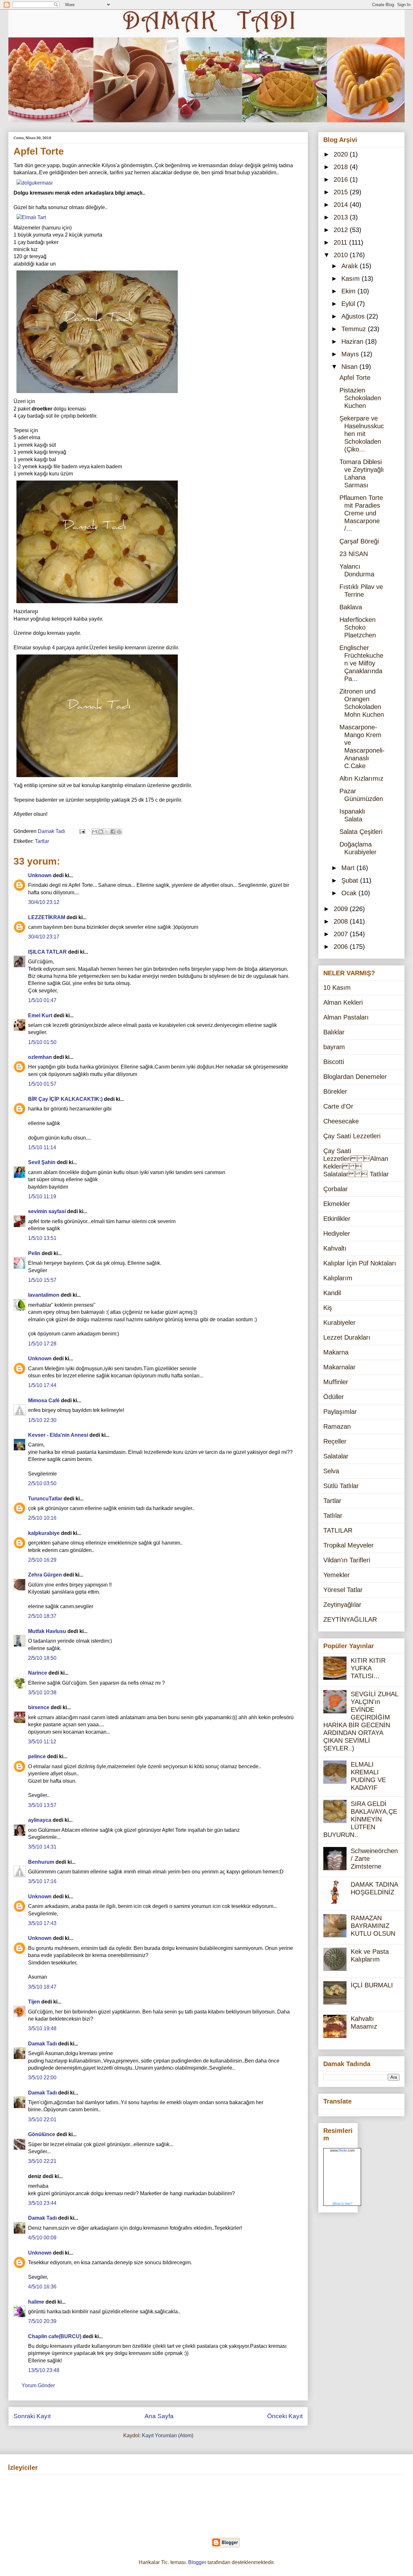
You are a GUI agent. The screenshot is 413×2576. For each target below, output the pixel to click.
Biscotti (334, 1062)
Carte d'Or (338, 1106)
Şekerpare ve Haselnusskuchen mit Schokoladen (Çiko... (362, 434)
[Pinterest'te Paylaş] (119, 832)
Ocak (350, 893)
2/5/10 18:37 (42, 1616)
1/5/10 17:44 (42, 1385)
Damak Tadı (42, 2044)
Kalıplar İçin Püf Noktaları (360, 1263)
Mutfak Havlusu (47, 1631)
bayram (334, 1047)
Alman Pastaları (346, 1017)
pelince (37, 1756)
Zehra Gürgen (45, 1575)
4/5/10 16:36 (42, 2287)
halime (36, 2302)
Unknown (40, 875)
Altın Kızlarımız (361, 778)
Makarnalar (339, 1367)
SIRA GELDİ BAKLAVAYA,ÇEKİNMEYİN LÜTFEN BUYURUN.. (360, 1819)
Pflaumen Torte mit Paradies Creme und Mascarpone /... (361, 513)
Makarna (336, 1352)
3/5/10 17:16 (42, 1881)
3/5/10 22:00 (42, 2078)
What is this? (342, 2204)
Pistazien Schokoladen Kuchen (360, 398)
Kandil (332, 1293)
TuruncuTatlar (45, 1499)
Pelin (34, 1253)
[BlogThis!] (101, 832)
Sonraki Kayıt (32, 2416)
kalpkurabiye (44, 1533)
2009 (342, 909)
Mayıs (351, 354)
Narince (38, 1673)
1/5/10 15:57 (42, 1280)
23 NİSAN (354, 554)
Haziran (353, 341)
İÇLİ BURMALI (372, 1985)
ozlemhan (40, 1057)
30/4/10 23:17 (44, 937)
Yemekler (337, 1575)
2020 (342, 154)
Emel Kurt (40, 1015)
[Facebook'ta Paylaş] (113, 832)
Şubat (351, 880)
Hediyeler (337, 1233)
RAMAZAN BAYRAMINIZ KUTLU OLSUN (373, 1926)
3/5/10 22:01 (42, 2120)
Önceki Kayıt (285, 2416)
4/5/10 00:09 (42, 2238)
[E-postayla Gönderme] (82, 831)
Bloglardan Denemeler (355, 1077)
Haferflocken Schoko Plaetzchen (358, 627)
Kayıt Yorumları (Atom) (168, 2435)
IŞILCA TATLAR (47, 952)
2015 (342, 192)
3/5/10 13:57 (42, 1805)
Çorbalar (336, 1189)
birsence (39, 1707)
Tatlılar (333, 1516)
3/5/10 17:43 (42, 1923)
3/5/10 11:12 (42, 1742)
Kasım (352, 279)
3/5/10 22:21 (42, 2161)
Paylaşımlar (340, 1412)
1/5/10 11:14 (42, 1147)
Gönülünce (42, 2134)
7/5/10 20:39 (42, 2321)
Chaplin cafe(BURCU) (55, 2336)
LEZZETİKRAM (47, 917)
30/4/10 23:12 (44, 902)
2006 (342, 947)
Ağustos (354, 316)
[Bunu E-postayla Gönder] (95, 832)
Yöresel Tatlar (343, 1590)
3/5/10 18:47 (42, 1987)
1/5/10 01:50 (42, 1042)
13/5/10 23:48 (44, 2370)
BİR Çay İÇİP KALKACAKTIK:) (65, 1099)
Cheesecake (341, 1121)
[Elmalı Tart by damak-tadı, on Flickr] (31, 217)
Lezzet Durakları (347, 1337)
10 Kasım (337, 988)
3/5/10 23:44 (42, 2203)
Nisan (350, 367)
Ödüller (334, 1397)
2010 (342, 255)
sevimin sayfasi (47, 1211)
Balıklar (334, 1032)
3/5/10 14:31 (42, 1847)
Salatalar (336, 1456)
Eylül (349, 304)
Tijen (34, 2002)
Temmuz (355, 329)
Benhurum (41, 1862)
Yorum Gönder (38, 2385)
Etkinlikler (337, 1219)
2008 (342, 921)
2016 (342, 179)
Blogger (197, 2562)
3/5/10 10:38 (42, 1693)
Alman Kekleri (343, 1002)
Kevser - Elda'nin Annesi (58, 1435)
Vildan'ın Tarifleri (347, 1560)
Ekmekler (337, 1204)
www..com (342, 2150)
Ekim (349, 291)
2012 (342, 230)
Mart (349, 868)
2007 (342, 934)
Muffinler (336, 1382)
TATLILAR (338, 1530)
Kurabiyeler (339, 1323)
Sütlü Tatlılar (341, 1486)
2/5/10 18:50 (42, 1658)
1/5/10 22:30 (42, 1420)
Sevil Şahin (42, 1162)
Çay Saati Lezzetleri (352, 1136)
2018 (342, 167)
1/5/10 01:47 (42, 1000)
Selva (331, 1471)
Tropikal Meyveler (348, 1545)
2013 (342, 217)
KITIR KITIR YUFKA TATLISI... (368, 1668)
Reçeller (335, 1441)
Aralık (351, 266)
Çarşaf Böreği (359, 541)
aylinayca (40, 1820)
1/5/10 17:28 (42, 1344)
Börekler (335, 1091)
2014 (342, 205)
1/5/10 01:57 (42, 1084)
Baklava (351, 607)
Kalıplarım (338, 1278)
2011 (341, 242)
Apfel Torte (355, 378)
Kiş (328, 1308)
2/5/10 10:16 (42, 1518)
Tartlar (42, 841)
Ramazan (337, 1426)
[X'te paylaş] (107, 832)
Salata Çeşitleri (361, 832)
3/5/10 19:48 (42, 2028)
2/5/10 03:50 (42, 1483)
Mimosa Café (44, 1400)
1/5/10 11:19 (42, 1197)
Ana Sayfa (159, 2416)
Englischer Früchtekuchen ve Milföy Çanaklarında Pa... (361, 663)
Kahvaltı (335, 1248)
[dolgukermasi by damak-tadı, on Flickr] (35, 183)
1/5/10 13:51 (42, 1238)
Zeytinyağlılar (342, 1605)
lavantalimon (44, 1295)
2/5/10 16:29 (42, 1560)
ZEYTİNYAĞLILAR (350, 1619)
